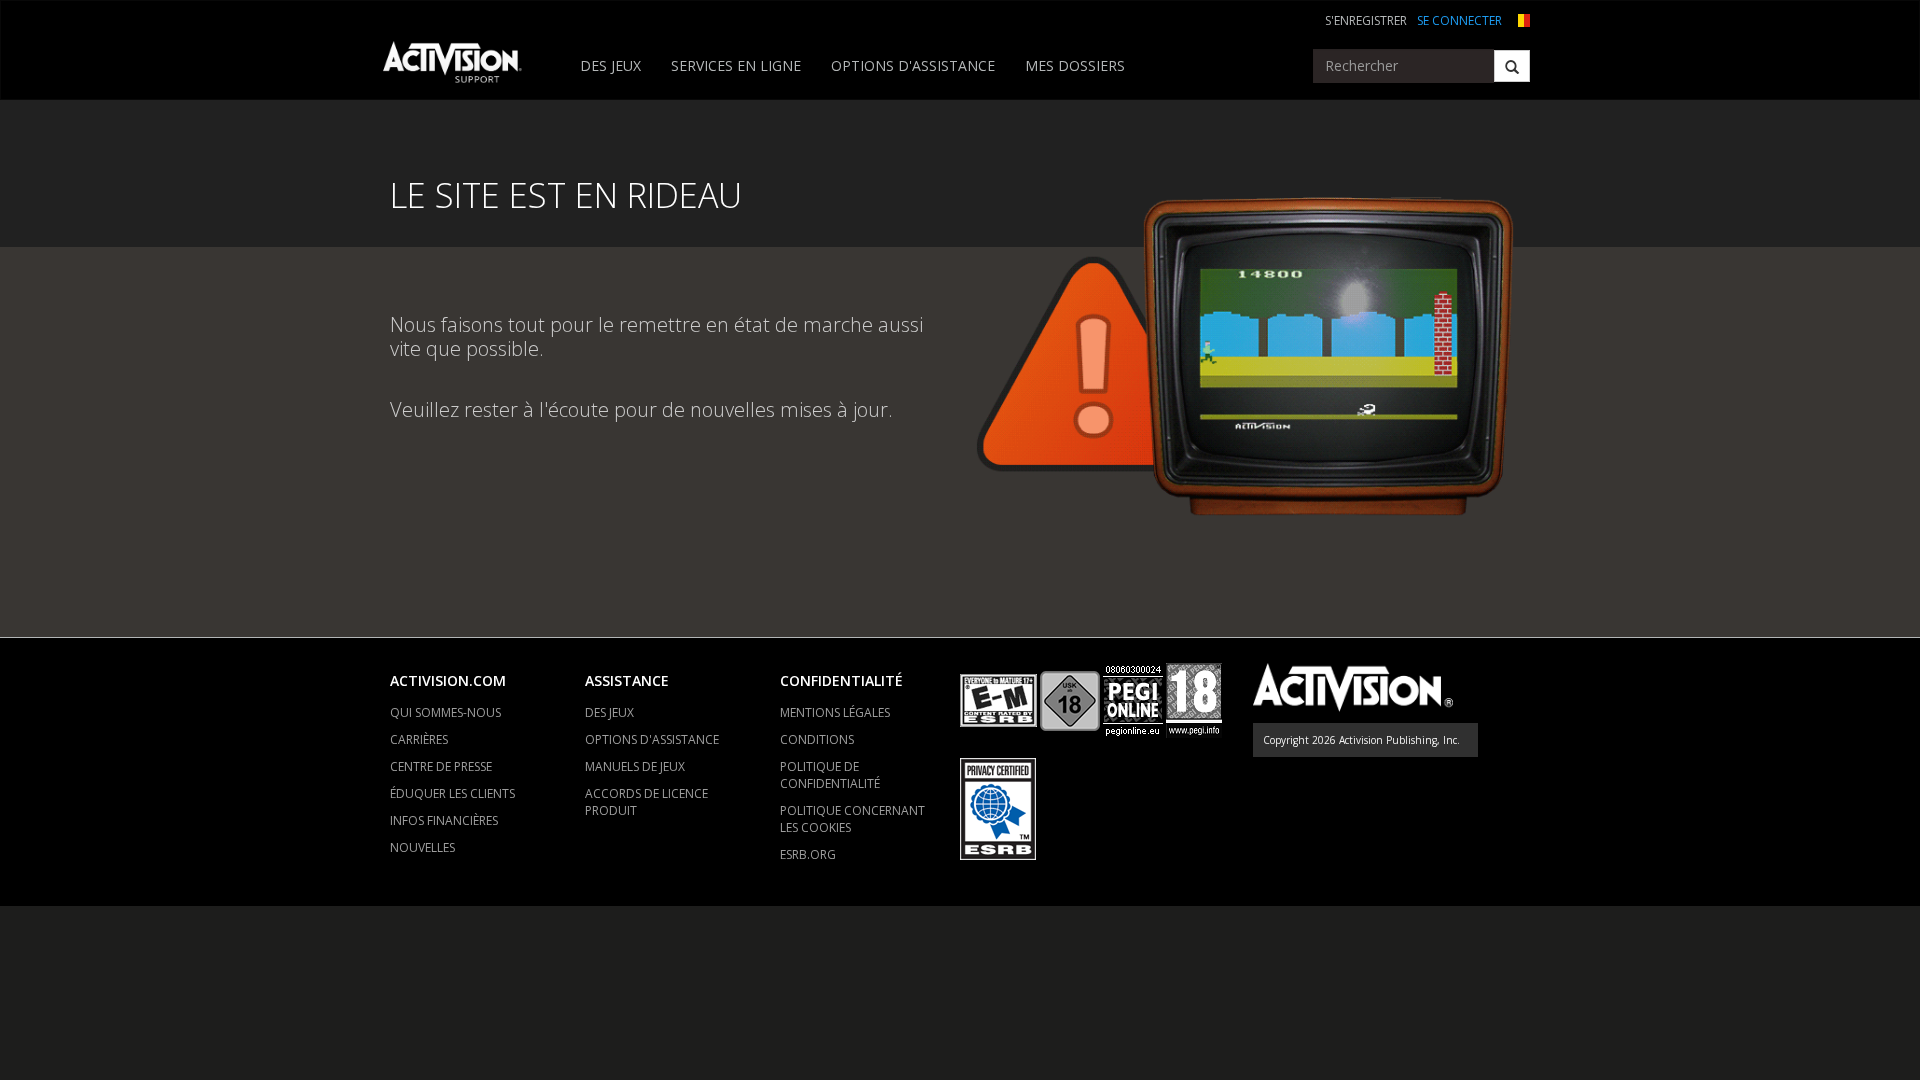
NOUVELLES (422, 847)
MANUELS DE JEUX (635, 766)
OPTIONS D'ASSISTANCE (913, 65)
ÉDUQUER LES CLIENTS (452, 793)
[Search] (1512, 66)
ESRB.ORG (808, 854)
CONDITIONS (817, 739)
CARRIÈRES (419, 739)
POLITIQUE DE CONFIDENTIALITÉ (830, 775)
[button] (1521, 18)
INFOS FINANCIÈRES (444, 820)
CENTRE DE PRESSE (441, 766)
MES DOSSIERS (1075, 65)
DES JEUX (610, 65)
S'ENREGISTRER (1366, 20)
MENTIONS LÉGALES (835, 712)
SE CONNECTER (1459, 20)
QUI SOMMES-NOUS (445, 712)
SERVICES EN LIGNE (736, 65)
